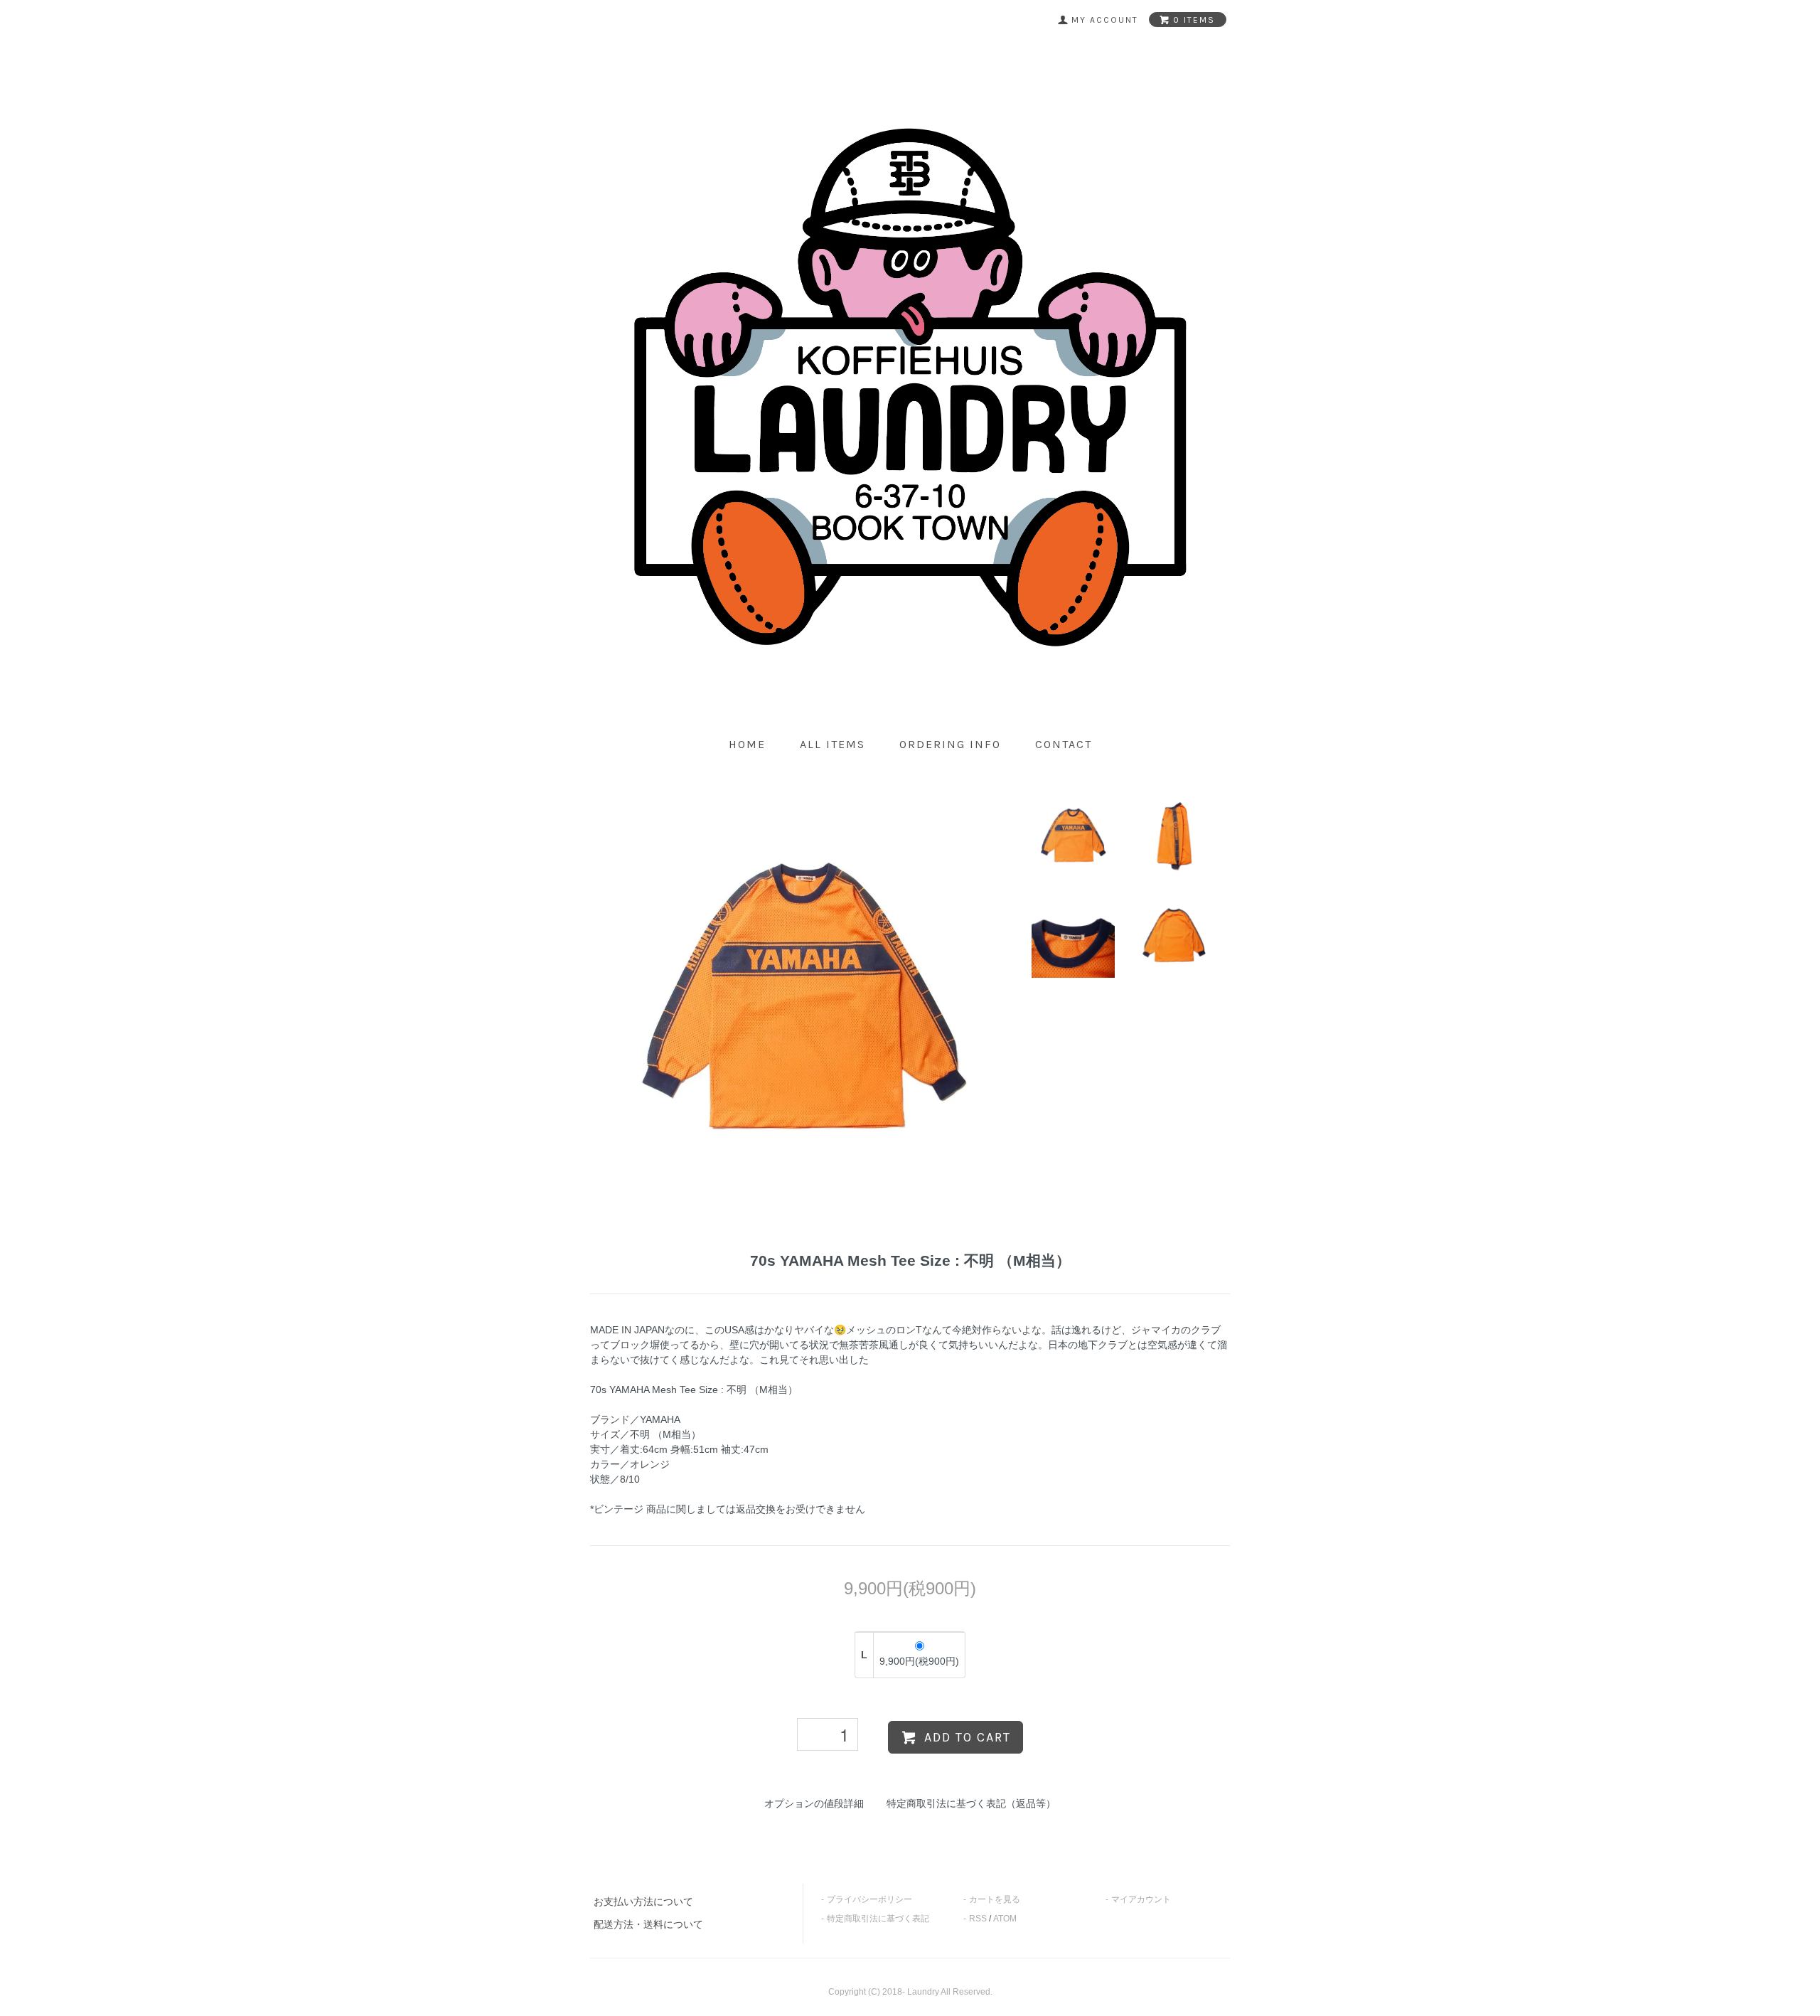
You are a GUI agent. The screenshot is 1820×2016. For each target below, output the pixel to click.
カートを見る (995, 1899)
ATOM (1005, 1919)
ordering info (950, 744)
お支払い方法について (643, 1902)
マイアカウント (1141, 1899)
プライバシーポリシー (869, 1899)
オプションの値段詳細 (814, 1803)
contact (1064, 744)
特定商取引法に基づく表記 (878, 1919)
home (747, 744)
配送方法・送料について (648, 1924)
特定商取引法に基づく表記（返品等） (971, 1803)
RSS (978, 1919)
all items (833, 744)
